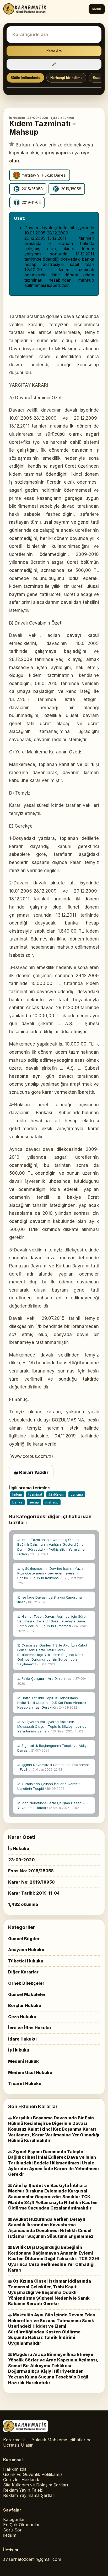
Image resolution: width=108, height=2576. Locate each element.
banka (17, 1502)
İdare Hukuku (22, 2039)
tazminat (35, 1494)
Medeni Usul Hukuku (30, 2072)
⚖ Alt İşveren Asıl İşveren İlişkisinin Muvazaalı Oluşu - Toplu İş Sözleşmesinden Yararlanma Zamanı (53, 1726)
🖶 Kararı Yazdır (31, 1473)
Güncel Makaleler (27, 1994)
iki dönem (56, 1494)
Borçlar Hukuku (25, 2005)
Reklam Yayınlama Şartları (29, 2495)
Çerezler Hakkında (22, 2480)
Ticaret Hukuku (25, 2083)
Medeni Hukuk (23, 2061)
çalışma (77, 1494)
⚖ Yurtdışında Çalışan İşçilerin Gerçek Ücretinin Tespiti (48, 1786)
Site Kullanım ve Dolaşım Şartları (36, 2485)
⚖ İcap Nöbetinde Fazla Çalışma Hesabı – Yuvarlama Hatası (51, 1805)
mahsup (52, 1502)
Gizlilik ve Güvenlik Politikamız (33, 2474)
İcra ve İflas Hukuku (29, 2028)
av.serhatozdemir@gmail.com (32, 2559)
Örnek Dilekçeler (26, 1983)
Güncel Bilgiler (24, 1939)
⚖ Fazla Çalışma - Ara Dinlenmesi (52, 1681)
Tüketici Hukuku (26, 1961)
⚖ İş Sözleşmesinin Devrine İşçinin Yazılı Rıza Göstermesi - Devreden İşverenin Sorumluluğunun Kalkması (51, 1576)
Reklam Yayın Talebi (23, 2490)
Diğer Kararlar (23, 1972)
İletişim (10, 2535)
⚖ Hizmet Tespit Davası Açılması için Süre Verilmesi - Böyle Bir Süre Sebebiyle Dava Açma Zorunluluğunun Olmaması (52, 1624)
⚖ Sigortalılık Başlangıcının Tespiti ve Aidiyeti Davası (54, 1748)
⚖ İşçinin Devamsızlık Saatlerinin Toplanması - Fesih (54, 1767)
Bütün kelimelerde (25, 78)
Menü (97, 9)
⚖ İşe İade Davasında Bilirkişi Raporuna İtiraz (50, 1600)
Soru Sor (12, 2530)
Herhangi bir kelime (66, 78)
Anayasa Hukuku (26, 1950)
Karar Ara (54, 51)
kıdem (17, 1494)
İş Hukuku (17, 118)
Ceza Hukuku (22, 2017)
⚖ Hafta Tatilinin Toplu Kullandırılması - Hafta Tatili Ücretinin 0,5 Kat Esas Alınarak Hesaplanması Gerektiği (52, 1703)
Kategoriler (14, 2519)
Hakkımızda (15, 2469)
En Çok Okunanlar (21, 2525)
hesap (34, 1502)
